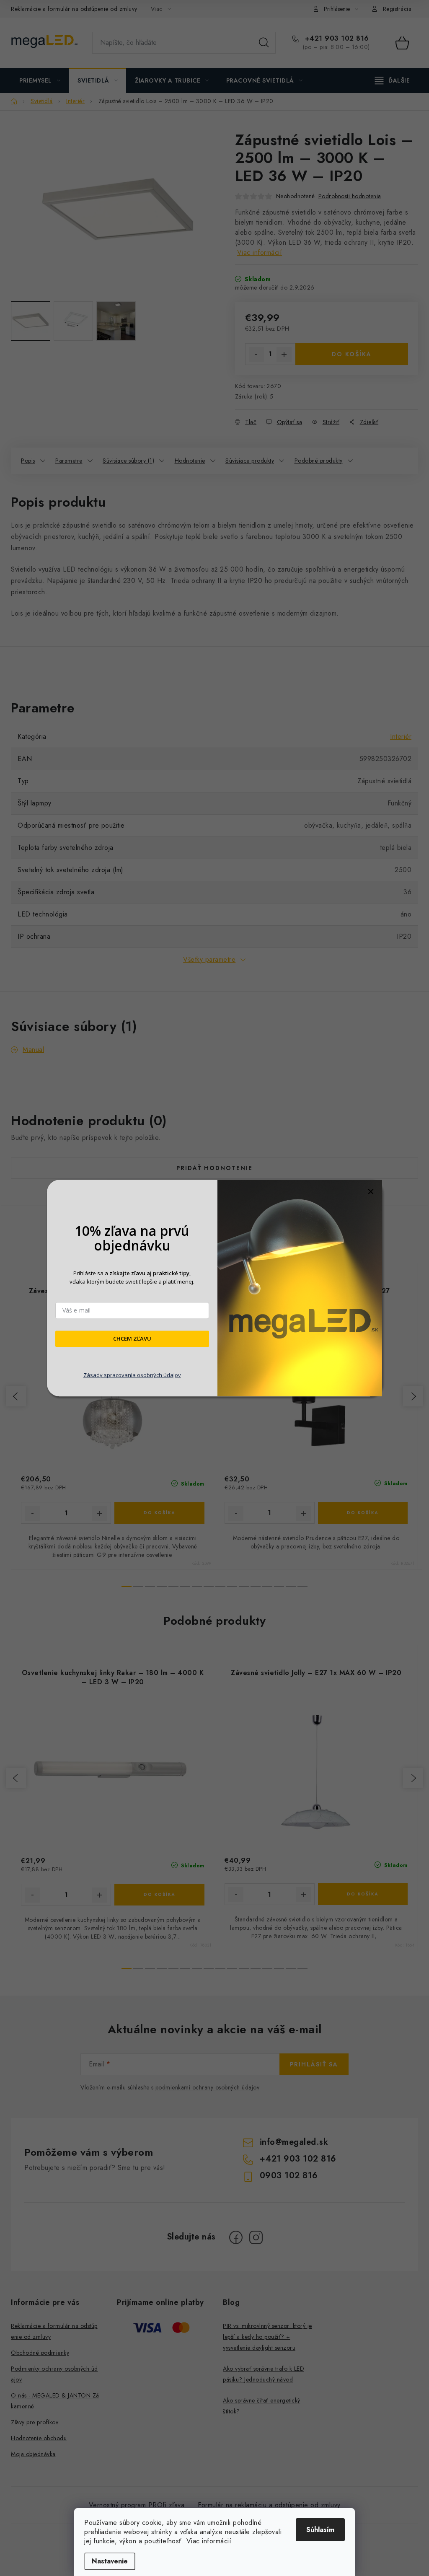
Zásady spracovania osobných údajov (132, 1375)
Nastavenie (110, 2561)
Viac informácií (209, 2541)
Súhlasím (320, 2530)
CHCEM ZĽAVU (132, 1339)
